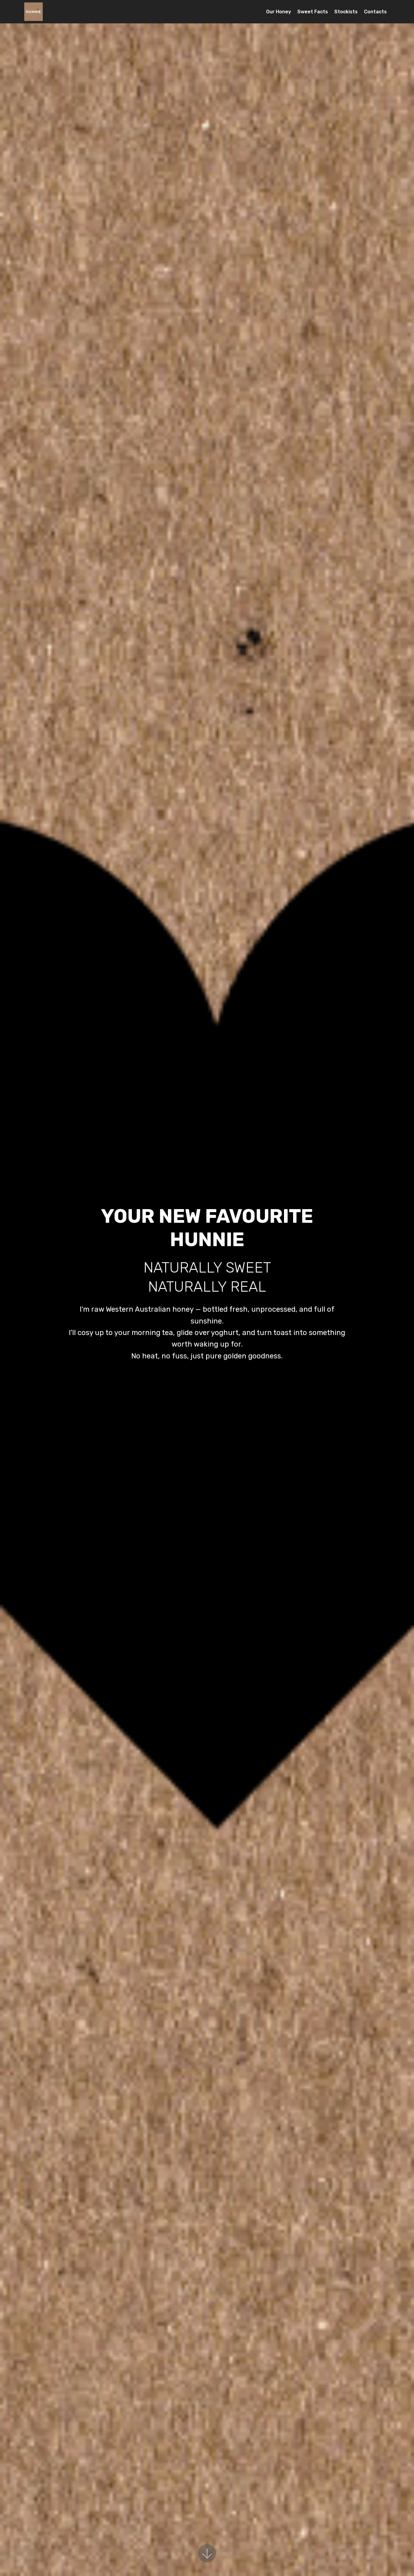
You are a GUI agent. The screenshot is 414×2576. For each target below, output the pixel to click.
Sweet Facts (313, 12)
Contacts (375, 12)
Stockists (346, 12)
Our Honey (279, 12)
